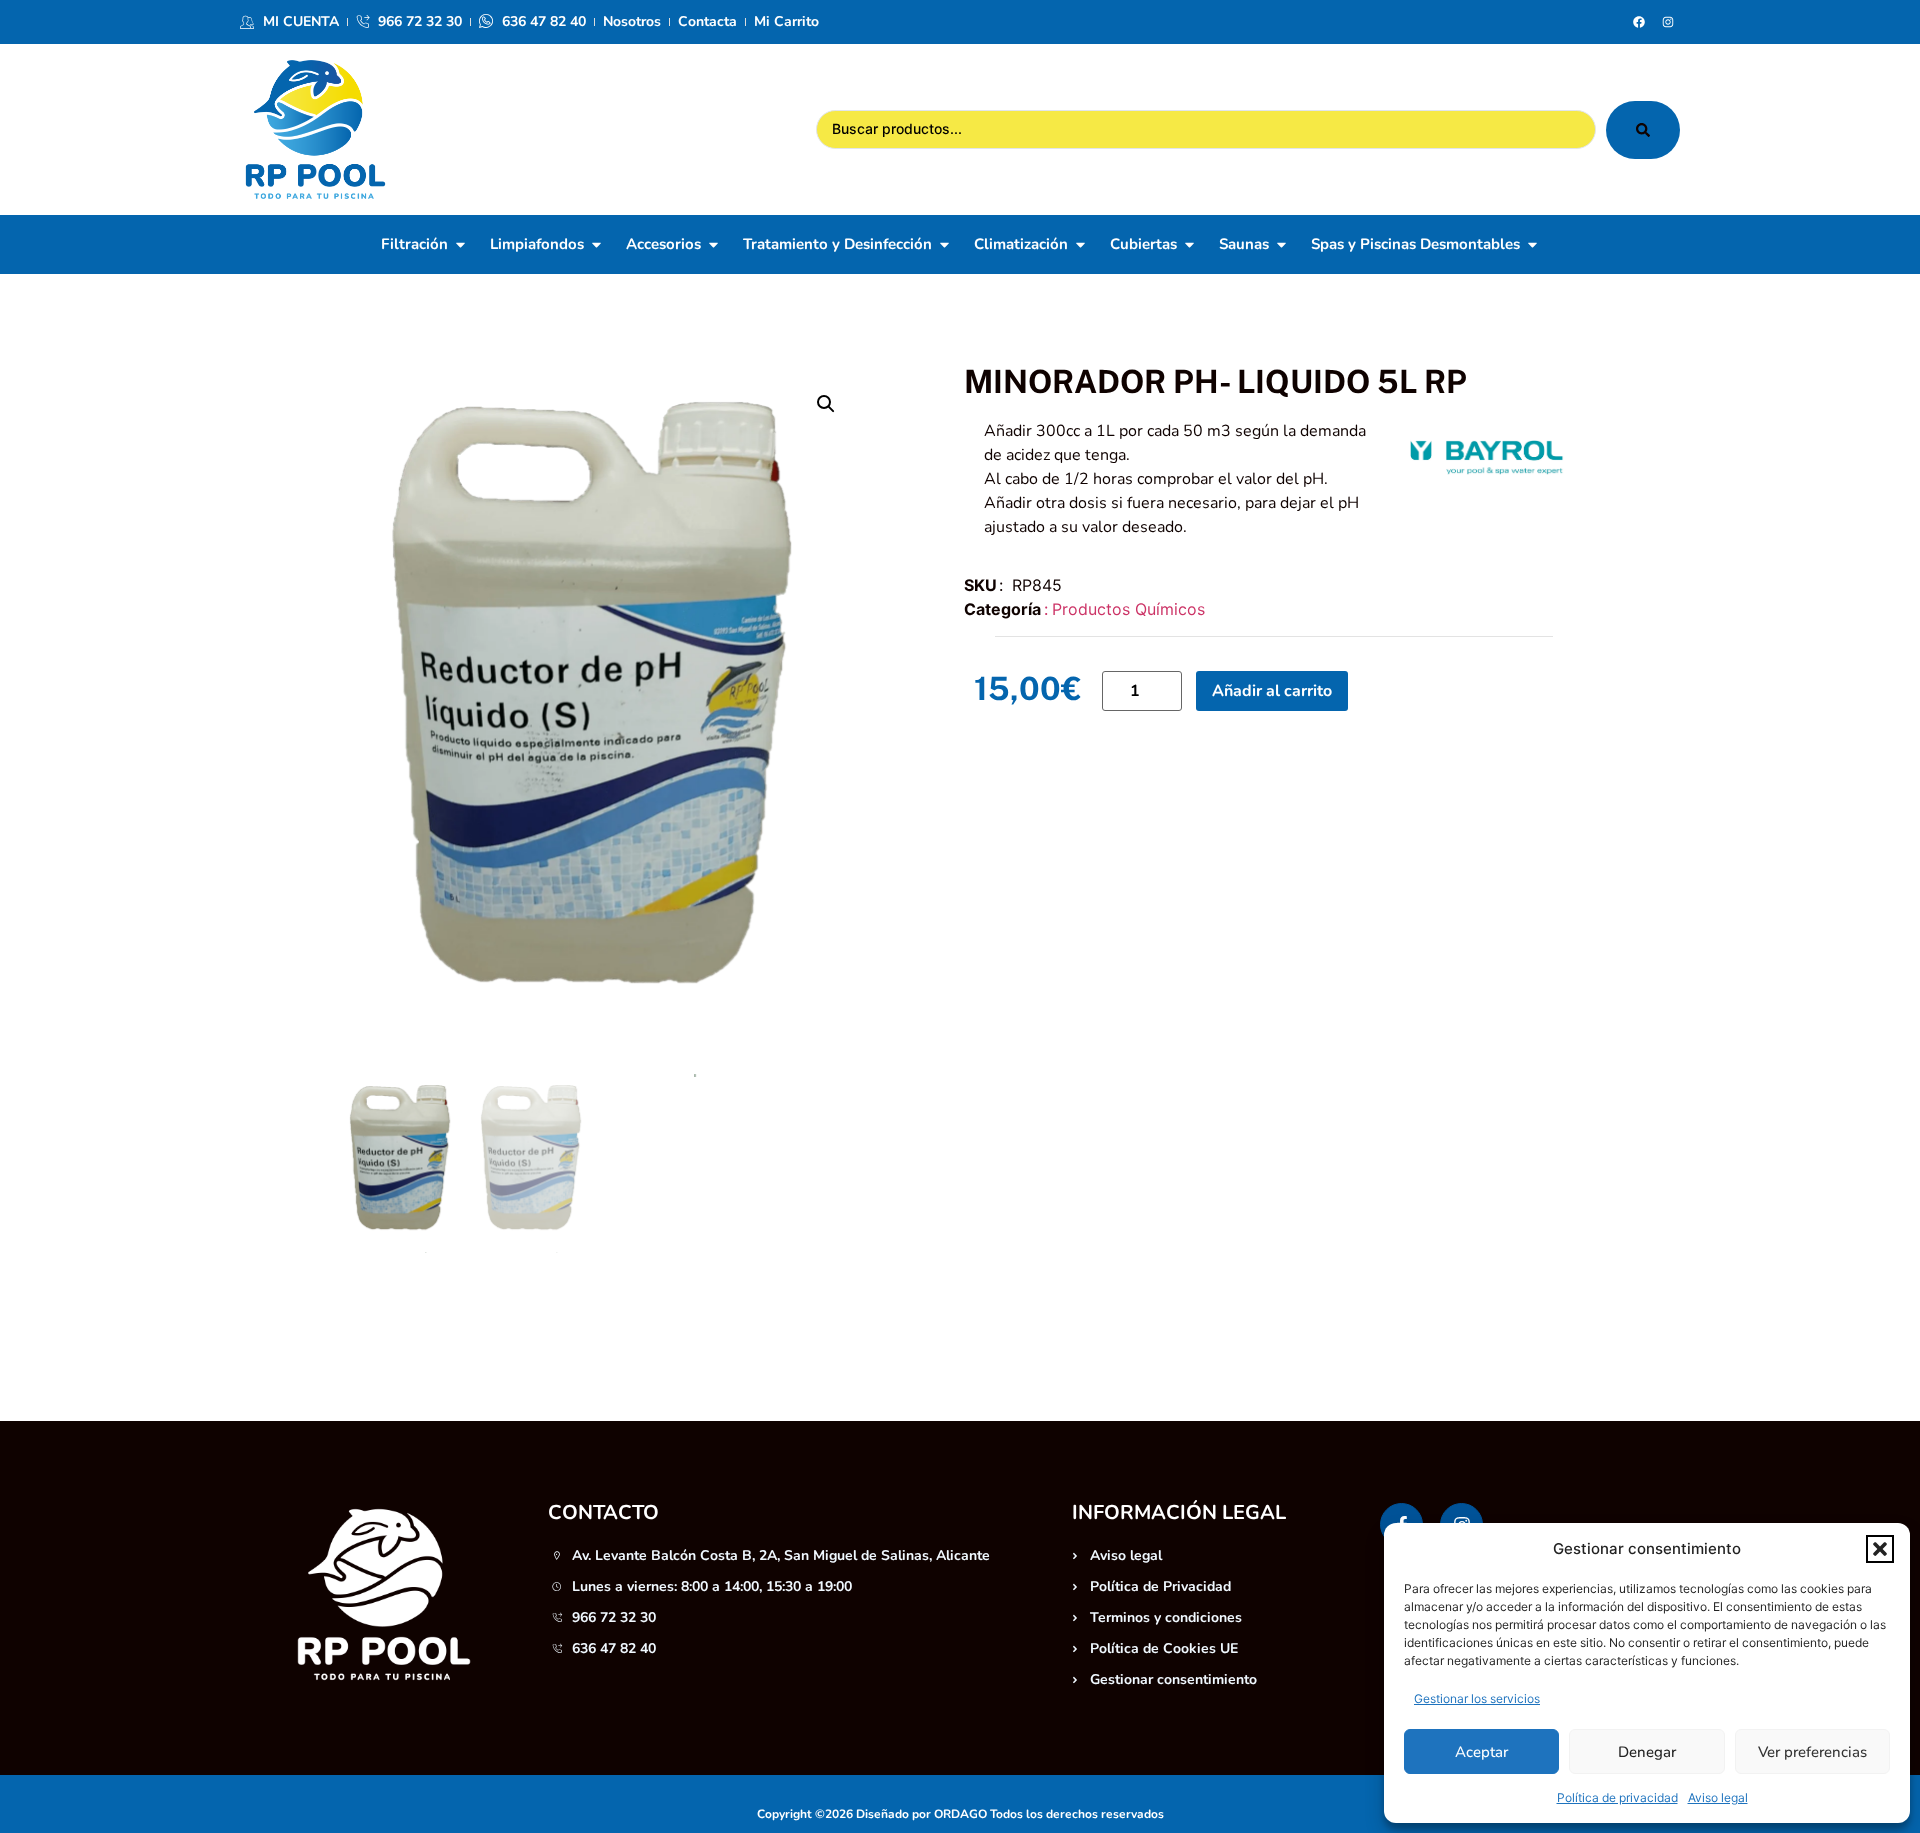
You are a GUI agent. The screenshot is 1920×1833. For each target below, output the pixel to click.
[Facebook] (1639, 22)
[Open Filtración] (460, 244)
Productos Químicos (1128, 609)
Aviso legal (1718, 1797)
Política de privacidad (1617, 1797)
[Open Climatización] (1080, 244)
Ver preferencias (1812, 1752)
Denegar (1647, 1752)
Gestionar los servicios (1477, 1698)
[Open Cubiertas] (1189, 244)
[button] (1880, 1549)
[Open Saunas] (1281, 244)
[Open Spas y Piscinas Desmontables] (1532, 244)
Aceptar (1481, 1752)
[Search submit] (1643, 130)
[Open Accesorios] (713, 244)
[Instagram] (1668, 22)
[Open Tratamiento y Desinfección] (944, 244)
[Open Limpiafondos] (596, 244)
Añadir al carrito (1272, 691)
